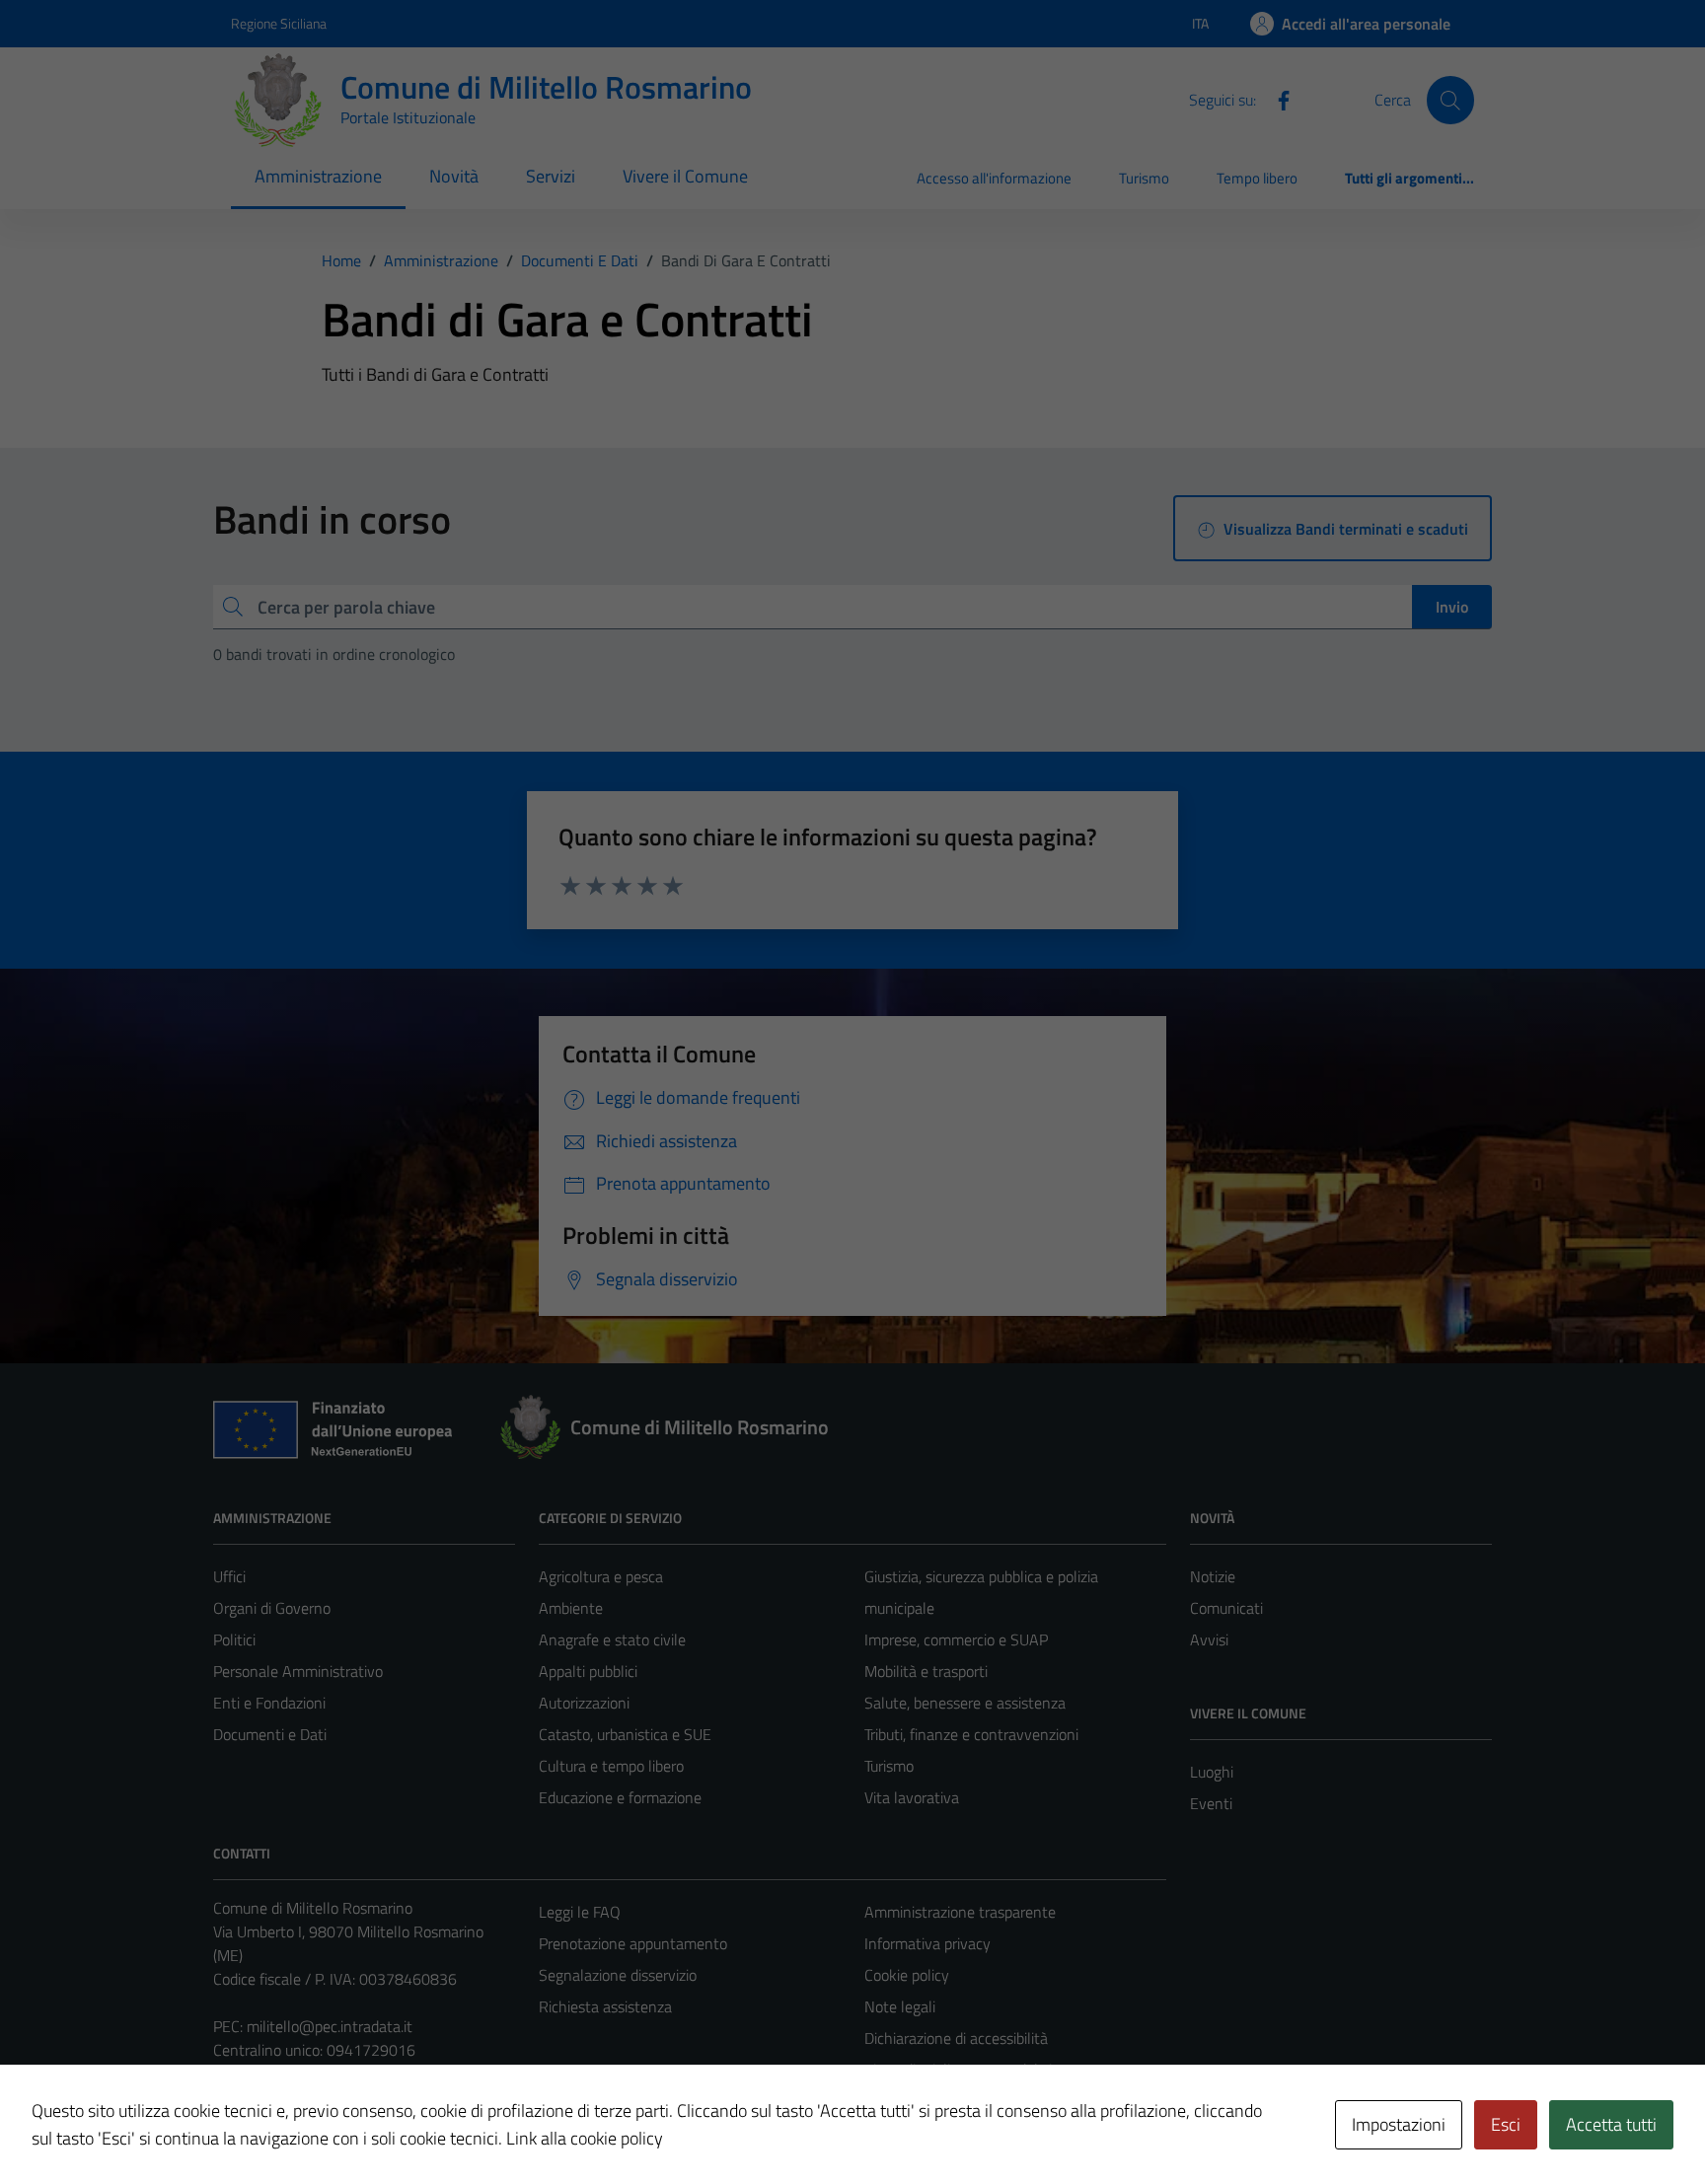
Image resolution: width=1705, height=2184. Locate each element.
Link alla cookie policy (585, 2138)
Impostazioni (1399, 2124)
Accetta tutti (1611, 2124)
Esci (1506, 2124)
